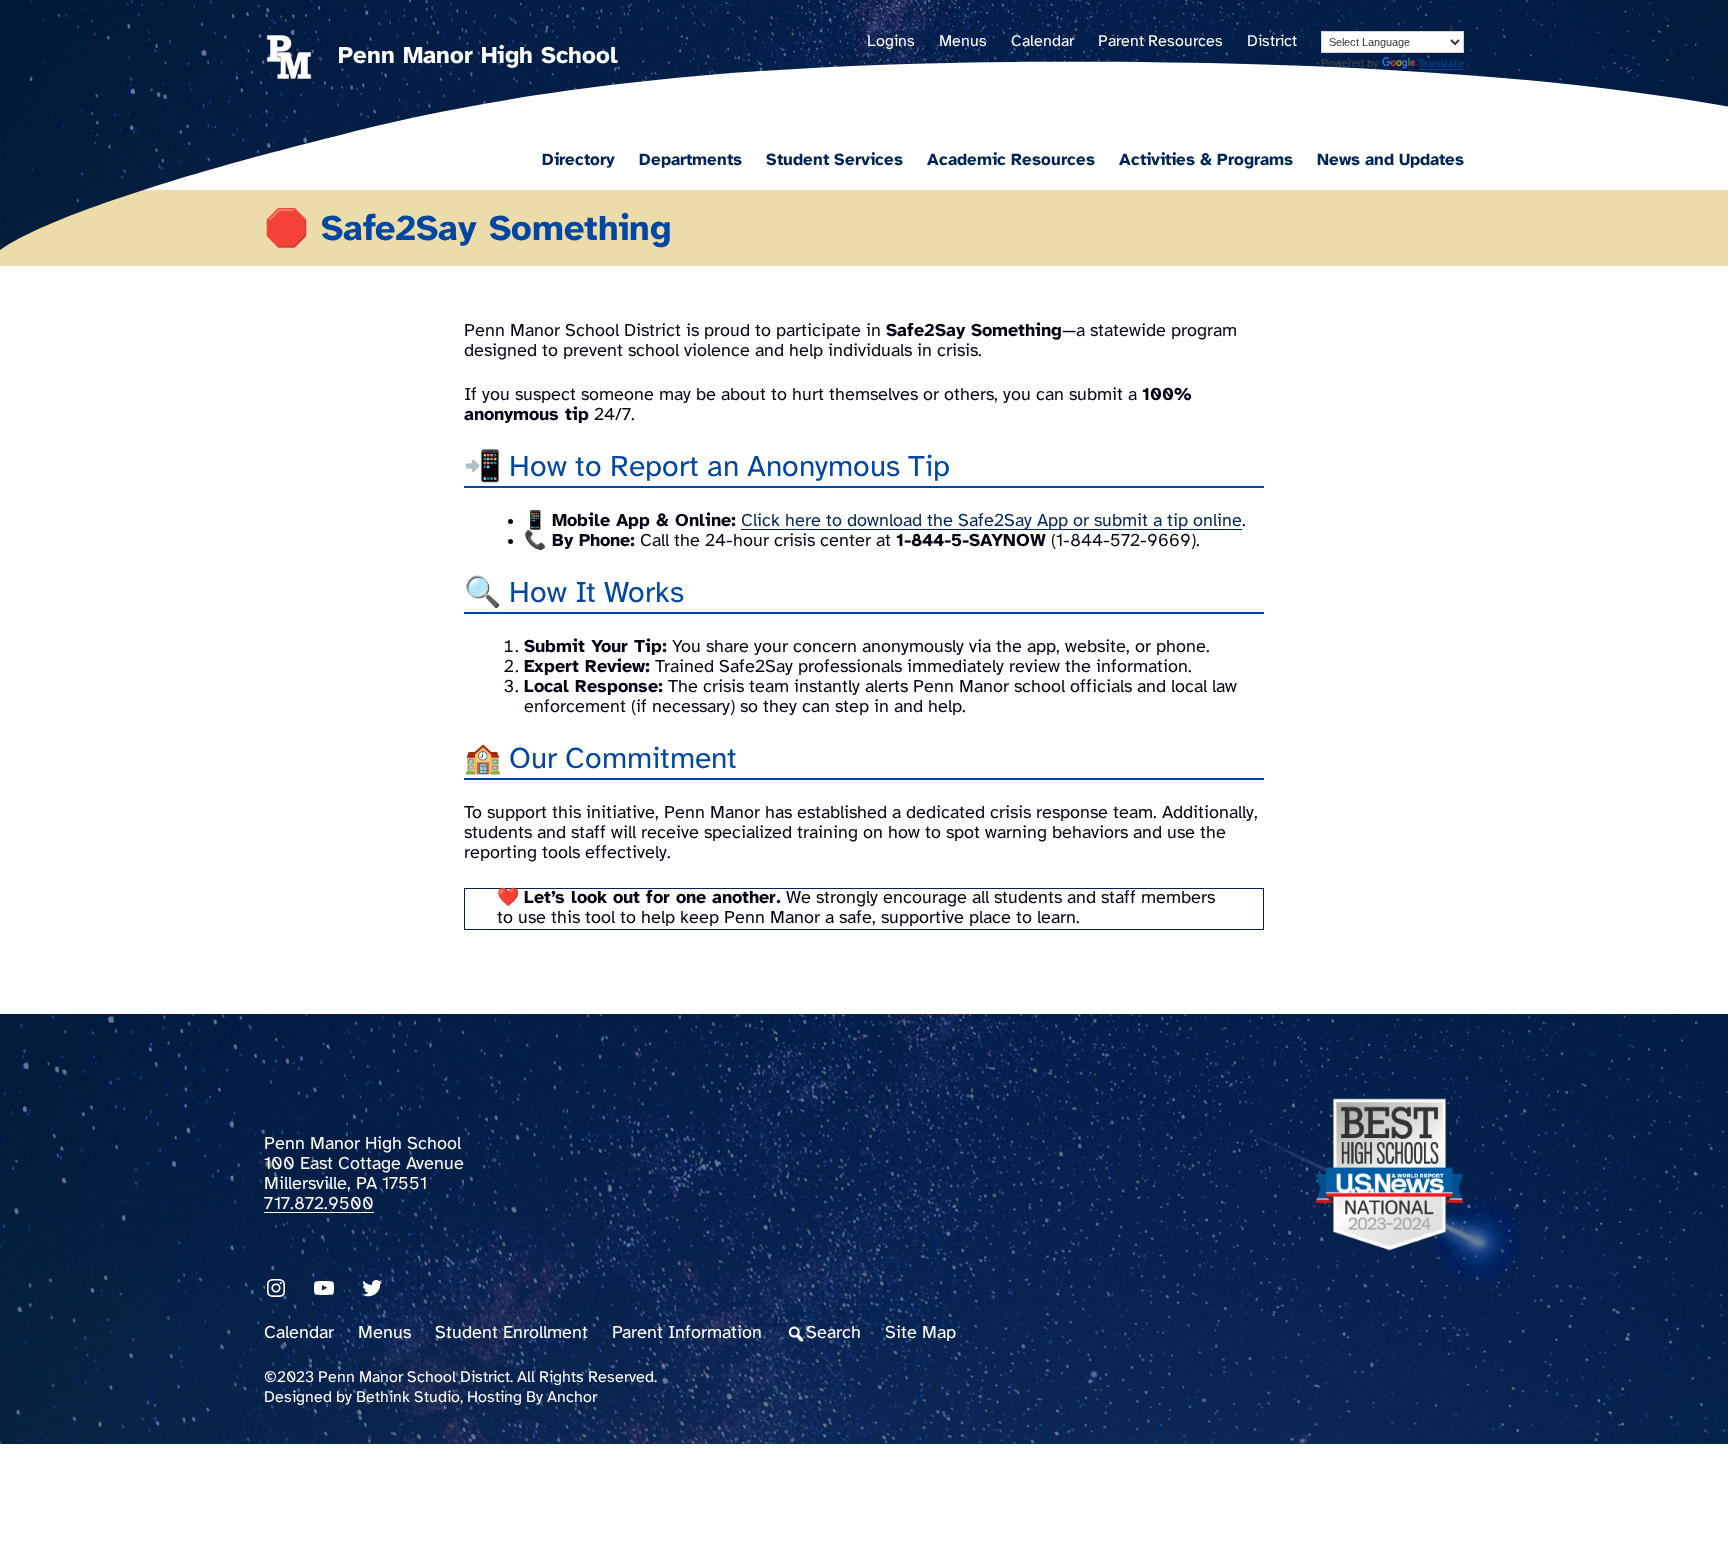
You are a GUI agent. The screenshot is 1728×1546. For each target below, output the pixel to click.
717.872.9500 (319, 1204)
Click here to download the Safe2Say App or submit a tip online (991, 521)
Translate (1441, 64)
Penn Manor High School (478, 56)
